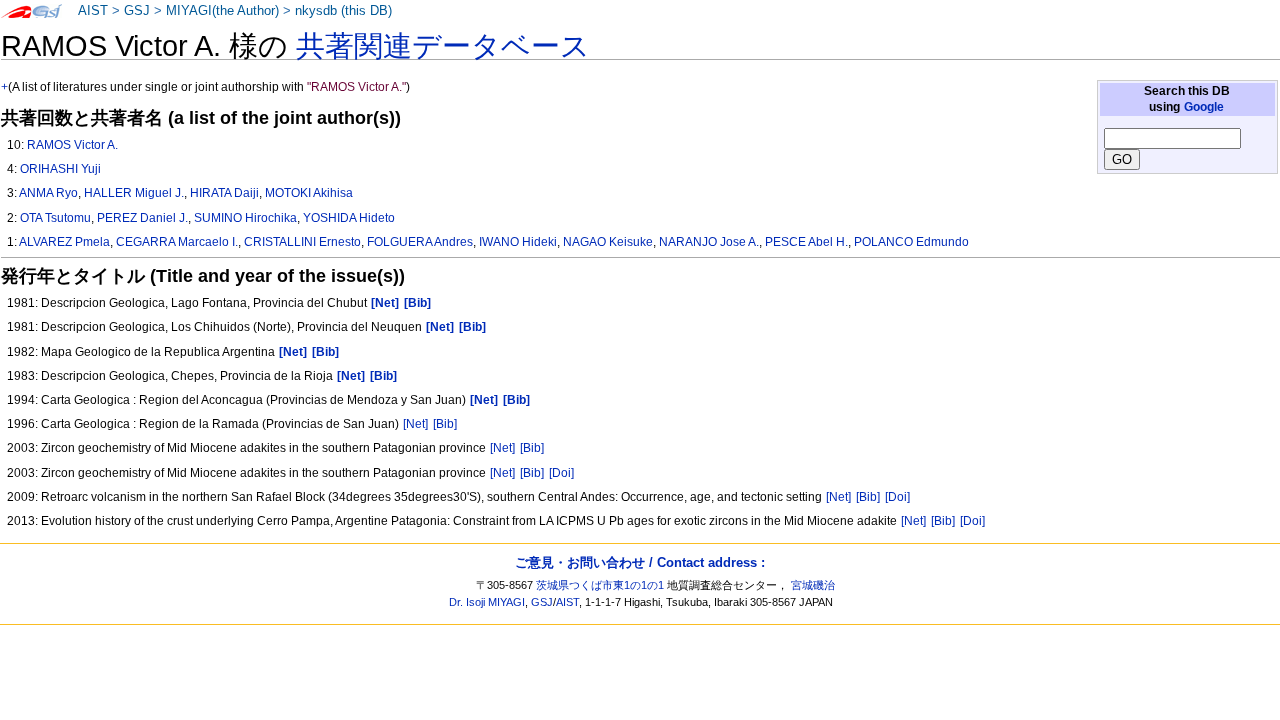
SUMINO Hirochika (245, 218)
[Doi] (561, 473)
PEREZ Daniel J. (142, 218)
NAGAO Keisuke (608, 242)
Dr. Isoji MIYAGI (487, 602)
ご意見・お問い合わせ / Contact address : (640, 562)
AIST (93, 11)
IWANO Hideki (518, 242)
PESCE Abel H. (806, 242)
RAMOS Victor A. (72, 145)
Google (1204, 107)
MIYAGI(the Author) (222, 11)
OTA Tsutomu (55, 218)
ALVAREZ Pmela (64, 242)
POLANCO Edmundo (911, 242)
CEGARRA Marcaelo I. (177, 242)
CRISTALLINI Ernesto (302, 242)
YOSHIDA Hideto (349, 218)
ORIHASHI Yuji (60, 169)
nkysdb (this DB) (343, 11)
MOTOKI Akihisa (309, 193)
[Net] (415, 424)
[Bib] (445, 424)
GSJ (137, 11)
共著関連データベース (443, 46)
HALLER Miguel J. (134, 193)
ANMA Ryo (48, 193)
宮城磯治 (813, 585)
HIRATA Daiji (224, 193)
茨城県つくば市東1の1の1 (600, 585)
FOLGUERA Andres (420, 242)
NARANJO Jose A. (709, 242)
